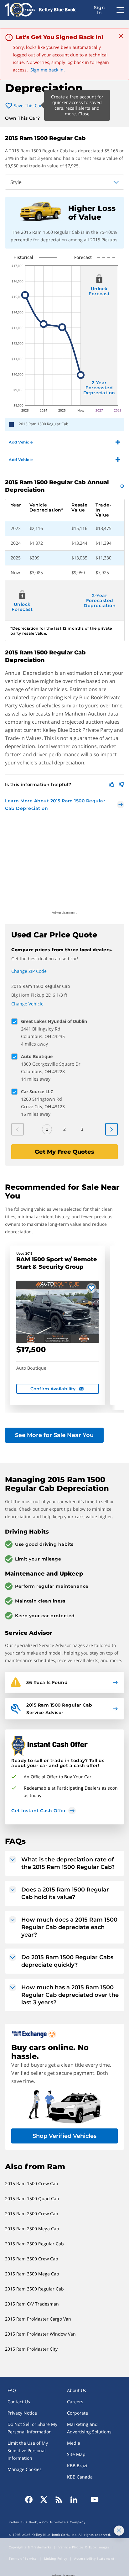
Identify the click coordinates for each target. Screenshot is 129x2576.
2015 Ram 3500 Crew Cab (32, 2259)
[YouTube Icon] (93, 2500)
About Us (77, 2390)
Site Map (76, 2454)
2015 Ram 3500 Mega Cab (32, 2274)
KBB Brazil (78, 2466)
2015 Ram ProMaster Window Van (40, 2334)
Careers (75, 2402)
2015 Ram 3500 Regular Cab (34, 2289)
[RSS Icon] (59, 2500)
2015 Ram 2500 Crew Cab (32, 2214)
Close (84, 114)
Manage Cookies (25, 2469)
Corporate (77, 2413)
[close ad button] (119, 2531)
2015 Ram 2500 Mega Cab (32, 2229)
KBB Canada (80, 2477)
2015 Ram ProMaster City (31, 2349)
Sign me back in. (48, 70)
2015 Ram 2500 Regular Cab (34, 2244)
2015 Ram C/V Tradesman (32, 2304)
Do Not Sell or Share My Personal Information (32, 2428)
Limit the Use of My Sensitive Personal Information (28, 2450)
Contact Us (19, 2402)
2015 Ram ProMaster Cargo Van (38, 2319)
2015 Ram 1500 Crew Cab (32, 2183)
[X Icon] (44, 2500)
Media (74, 2443)
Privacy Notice (22, 2413)
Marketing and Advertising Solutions (89, 2428)
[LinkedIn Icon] (74, 2500)
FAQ (12, 2390)
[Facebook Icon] (31, 2500)
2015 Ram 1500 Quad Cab (32, 2198)
